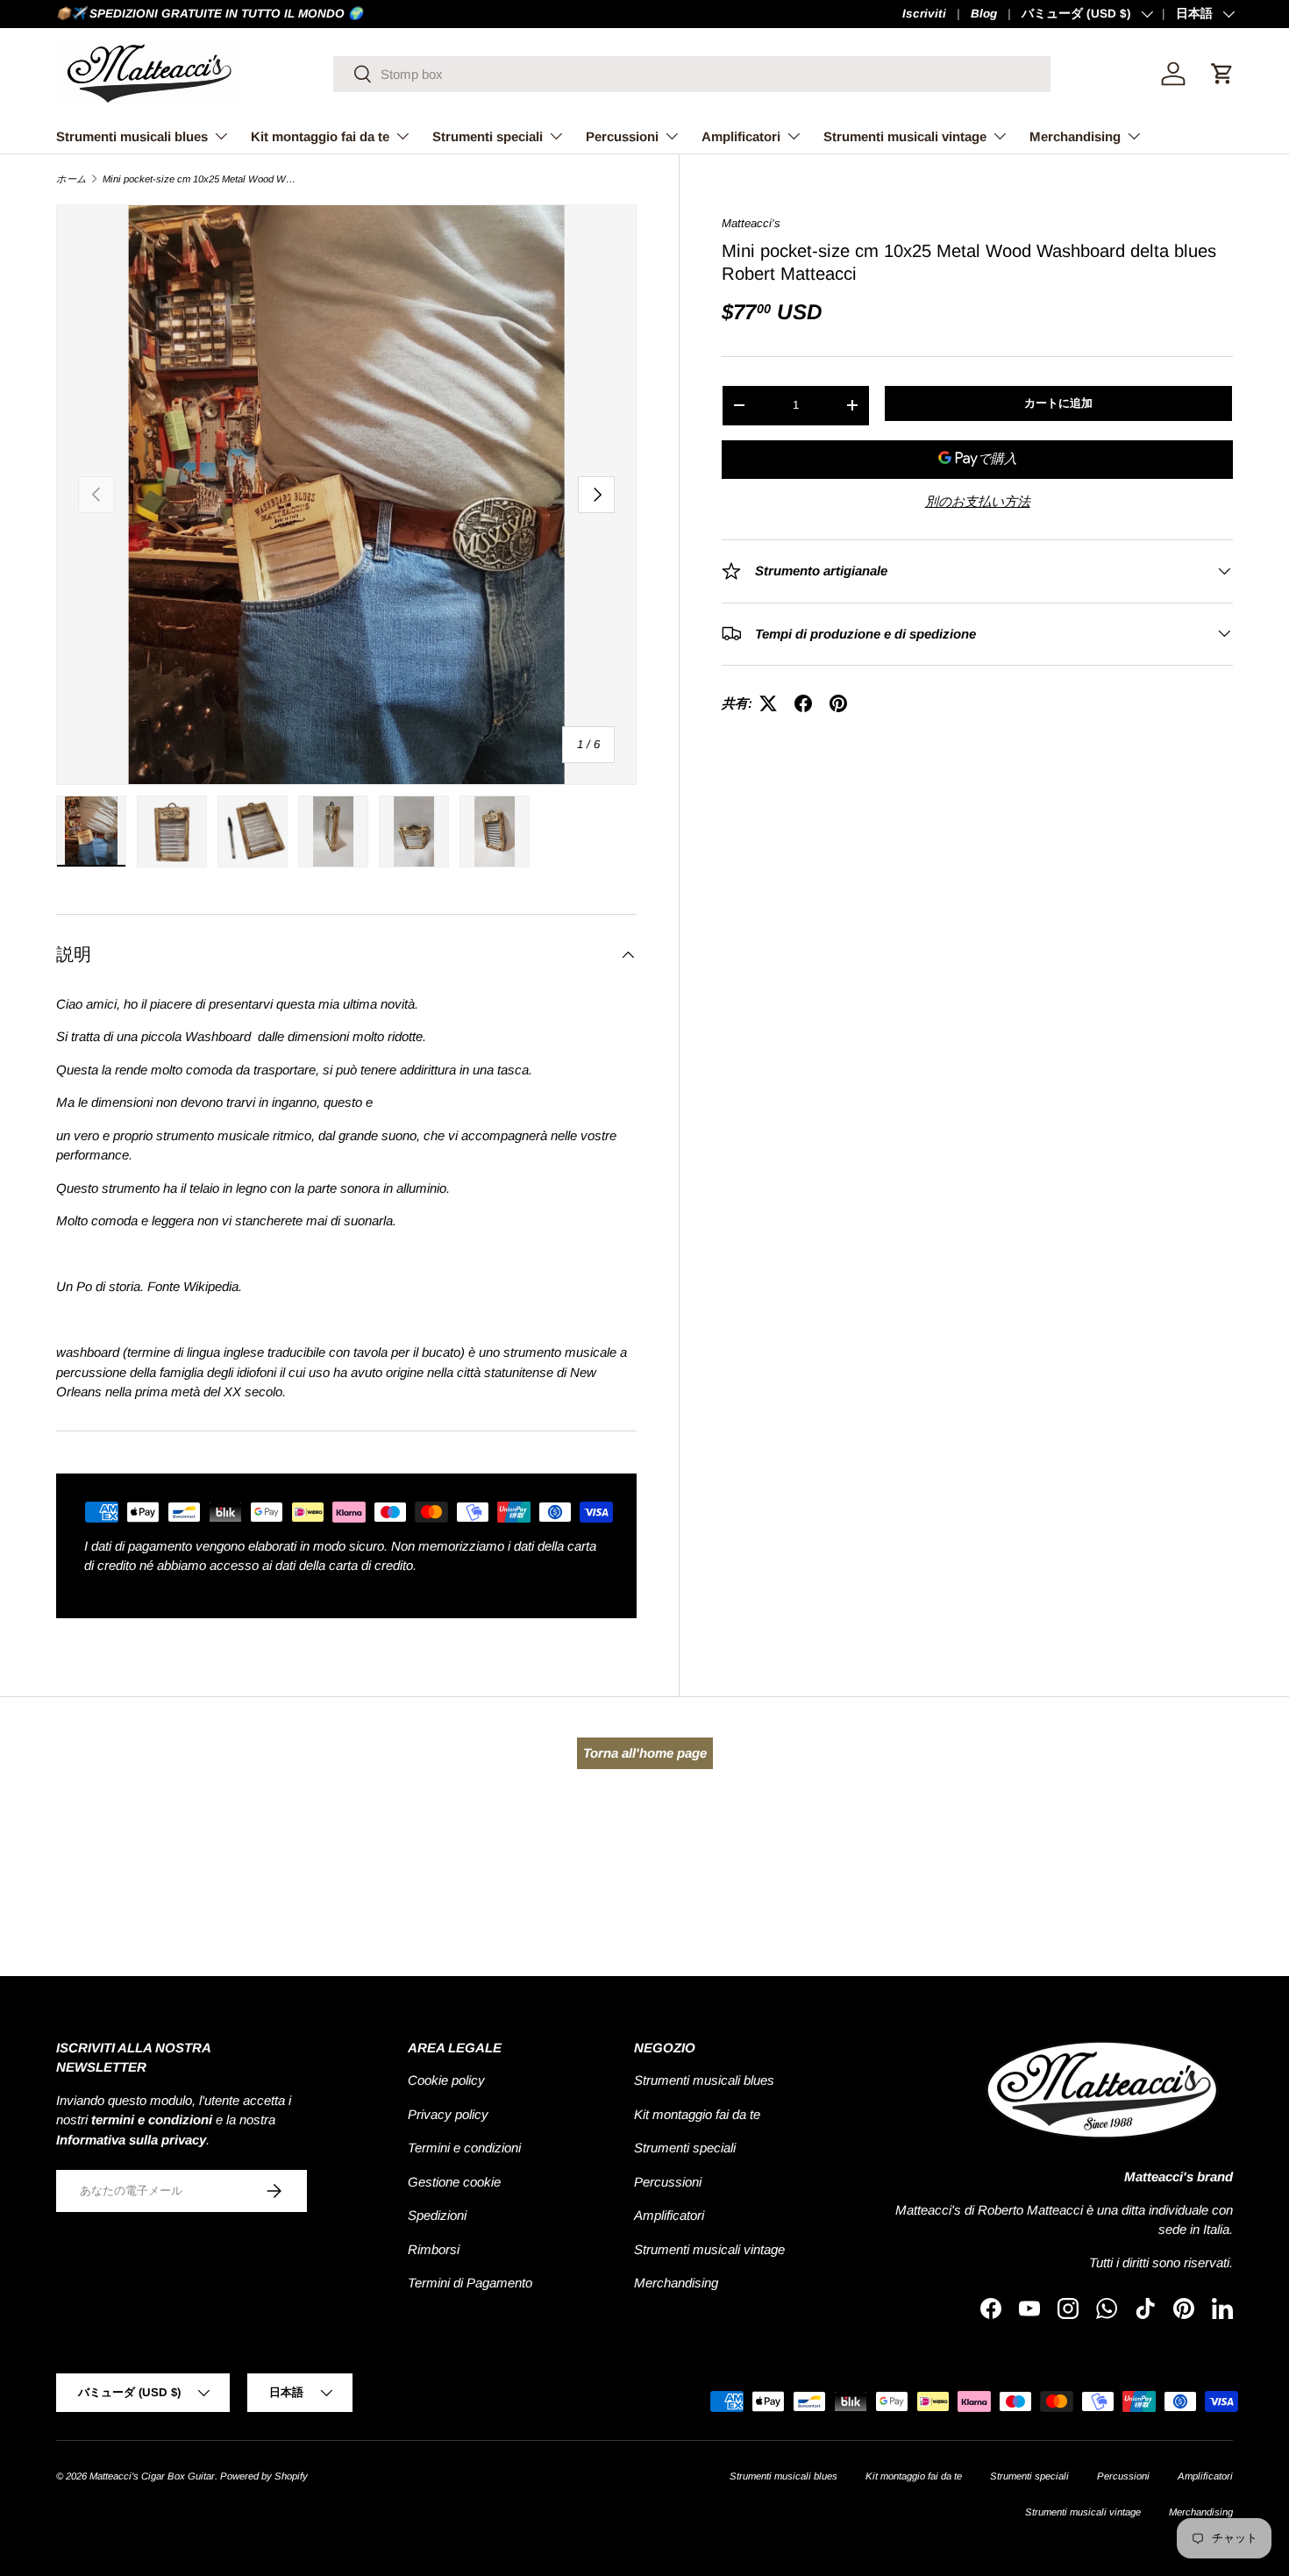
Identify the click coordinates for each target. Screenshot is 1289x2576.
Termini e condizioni (464, 2148)
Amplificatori (741, 136)
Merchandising (1075, 136)
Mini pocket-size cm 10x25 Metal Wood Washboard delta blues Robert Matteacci (201, 179)
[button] (1222, 74)
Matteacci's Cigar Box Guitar (152, 2476)
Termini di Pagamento (470, 2283)
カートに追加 (1058, 403)
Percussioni (622, 136)
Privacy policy (448, 2114)
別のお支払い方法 (978, 500)
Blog (984, 14)
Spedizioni (437, 2215)
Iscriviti (924, 14)
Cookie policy (446, 2080)
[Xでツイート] (768, 703)
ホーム (71, 179)
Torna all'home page (645, 1753)
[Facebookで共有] (803, 703)
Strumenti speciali (488, 136)
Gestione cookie (454, 2182)
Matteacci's (751, 223)
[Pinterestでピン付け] (838, 703)
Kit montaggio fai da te (320, 136)
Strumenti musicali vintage (905, 136)
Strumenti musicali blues (132, 136)
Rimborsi (434, 2249)
